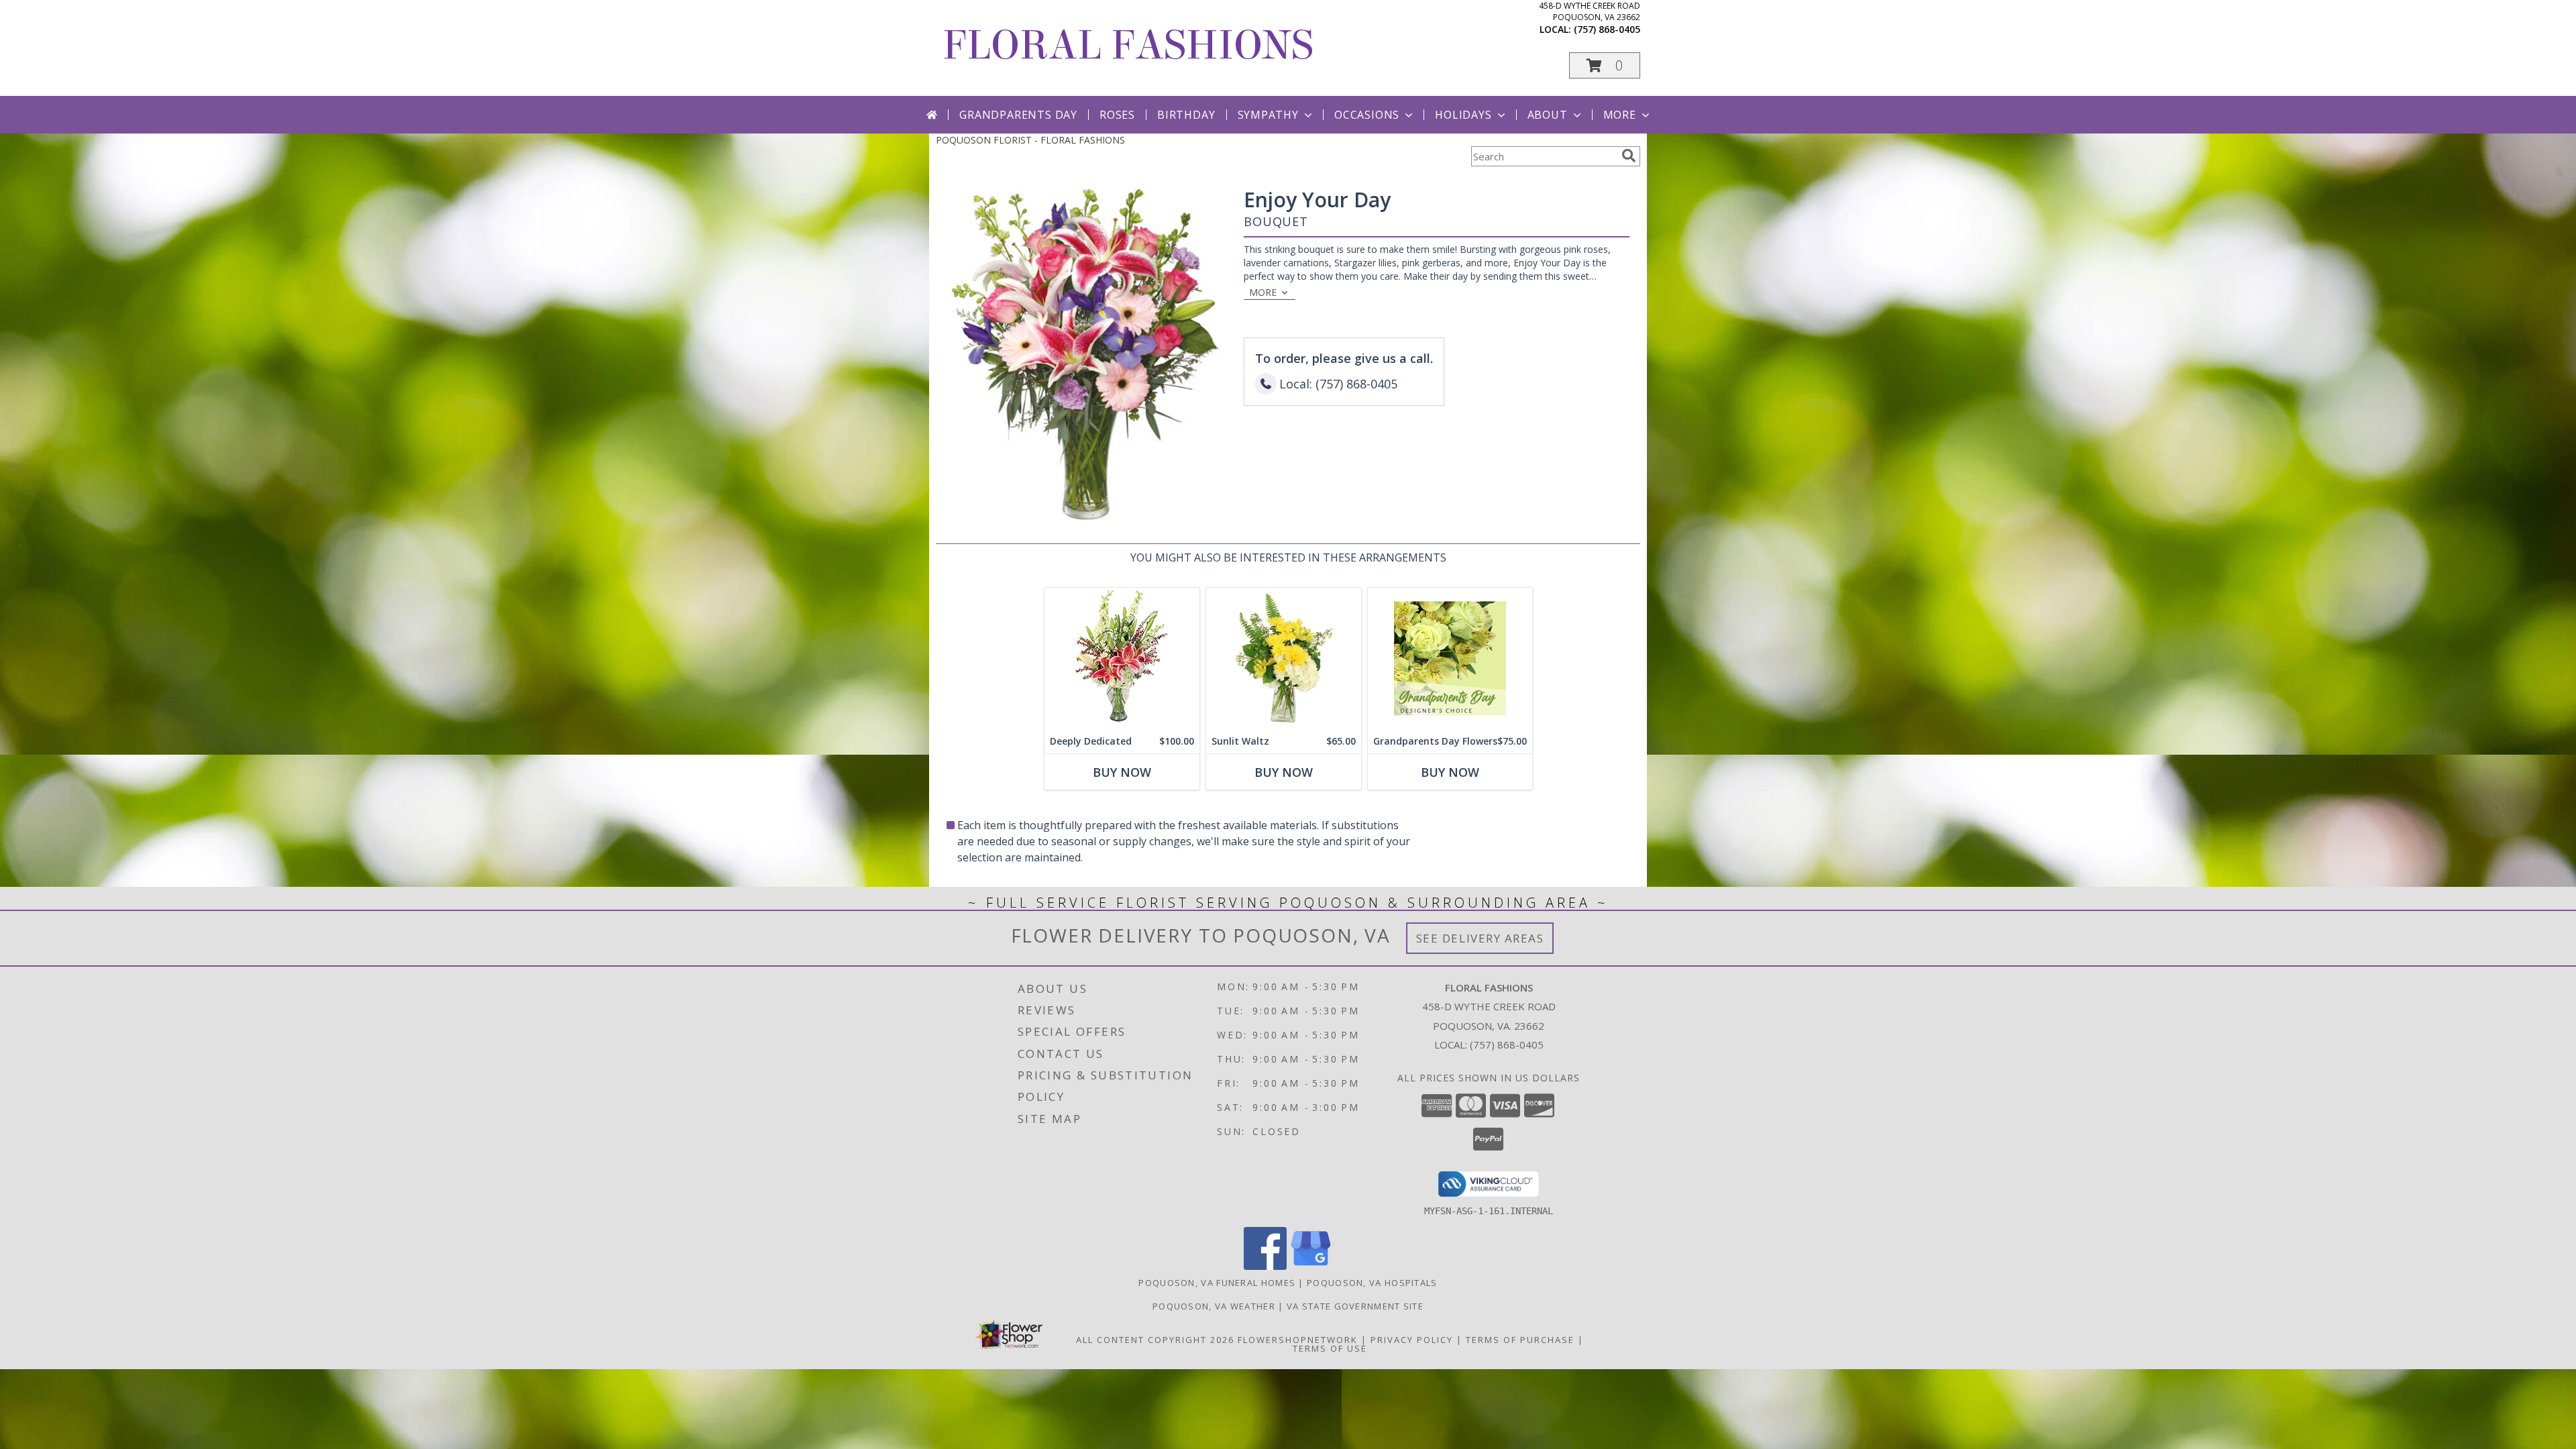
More (1620, 115)
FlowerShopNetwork (1298, 1340)
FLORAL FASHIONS (1128, 45)
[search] (1629, 156)
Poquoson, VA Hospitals (1372, 1283)
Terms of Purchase (1520, 1340)
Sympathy (1268, 115)
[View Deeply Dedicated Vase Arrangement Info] (1122, 658)
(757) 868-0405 (1607, 29)
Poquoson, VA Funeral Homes (1217, 1283)
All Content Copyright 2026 (1155, 1340)
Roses (1117, 115)
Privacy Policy (1412, 1340)
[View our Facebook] (1265, 1266)
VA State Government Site (1355, 1306)
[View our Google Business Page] (1311, 1266)
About (1548, 115)
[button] (1605, 65)
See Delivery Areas (1480, 938)
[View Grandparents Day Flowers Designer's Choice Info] (1450, 658)
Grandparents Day (1018, 115)
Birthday (1186, 115)
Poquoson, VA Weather (1214, 1306)
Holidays (1463, 115)
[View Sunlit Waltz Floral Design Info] (1284, 658)
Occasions (1367, 115)
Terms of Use (1330, 1348)
